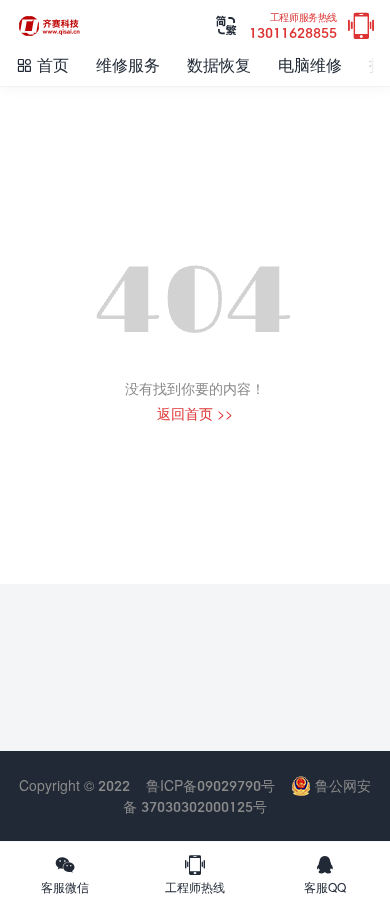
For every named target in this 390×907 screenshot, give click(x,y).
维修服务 (128, 64)
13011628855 (293, 26)
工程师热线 (195, 874)
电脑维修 (310, 64)
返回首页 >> (195, 413)
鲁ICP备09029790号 (210, 785)
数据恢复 (219, 64)
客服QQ (325, 874)
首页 (42, 64)
